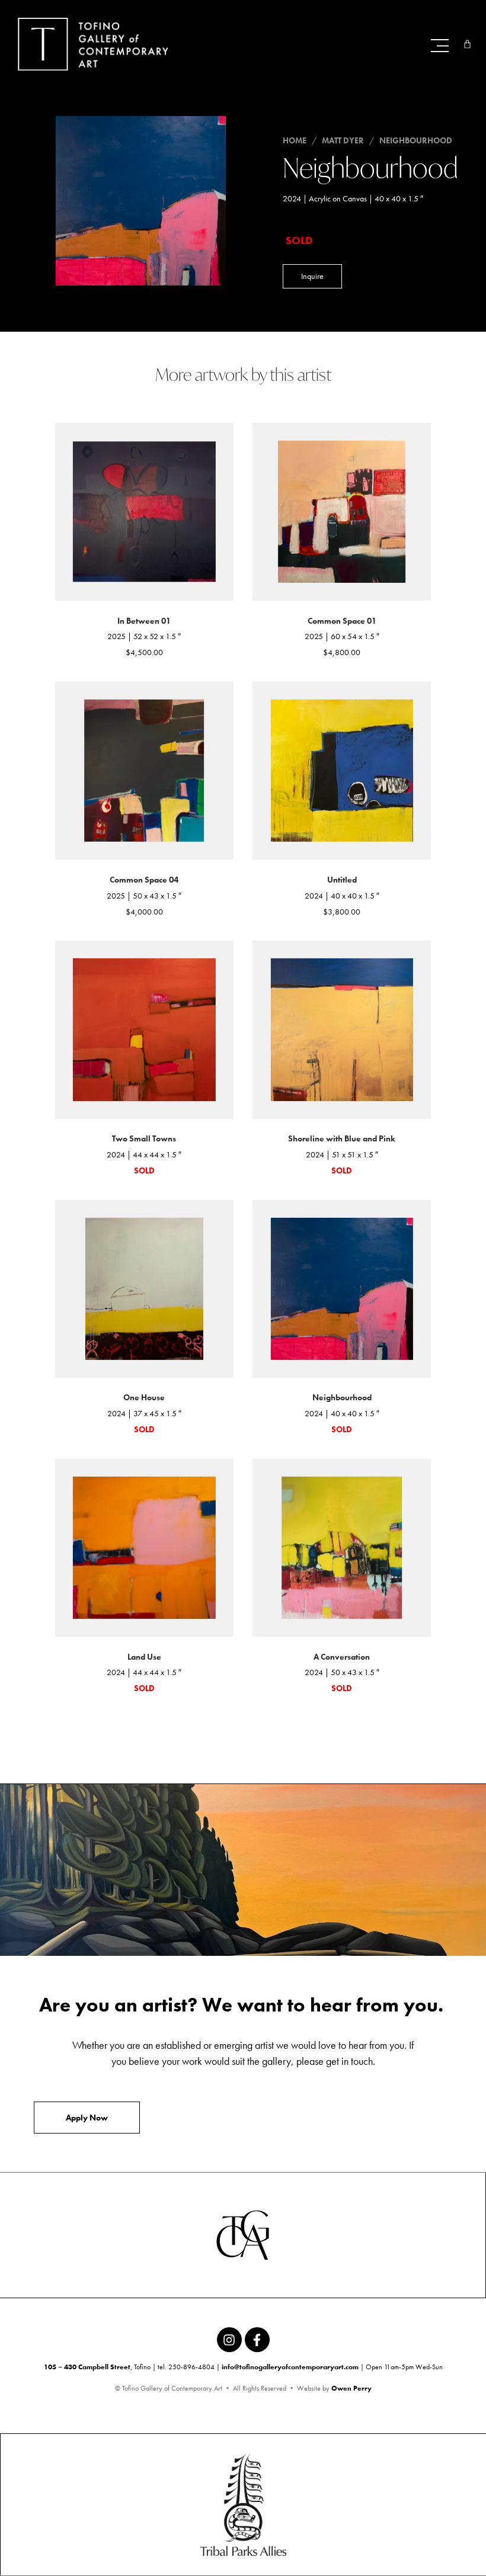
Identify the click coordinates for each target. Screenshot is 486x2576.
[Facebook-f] (257, 2340)
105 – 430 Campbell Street (87, 2367)
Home (295, 140)
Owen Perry (351, 2388)
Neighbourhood (416, 140)
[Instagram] (229, 2340)
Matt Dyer (343, 140)
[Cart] (467, 44)
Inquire (312, 276)
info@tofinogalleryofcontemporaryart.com (290, 2367)
